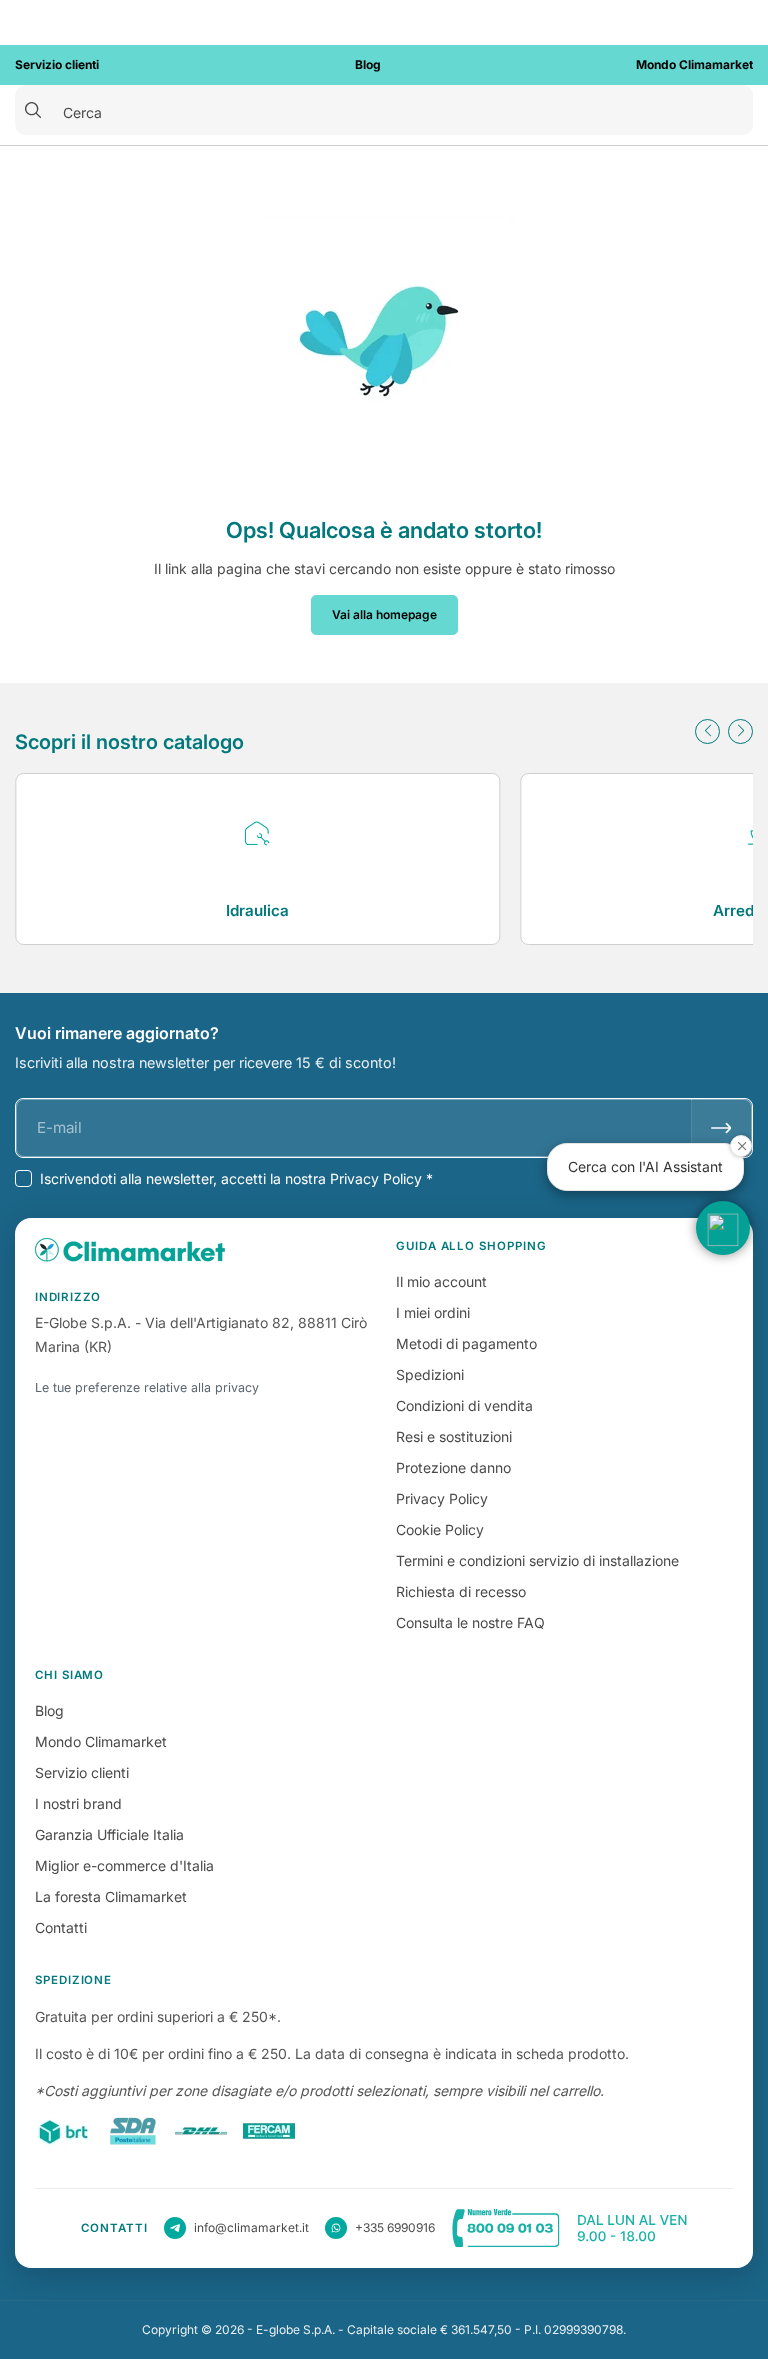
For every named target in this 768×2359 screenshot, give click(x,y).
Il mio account (441, 1281)
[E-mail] (721, 1128)
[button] (707, 731)
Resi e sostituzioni (454, 1436)
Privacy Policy (442, 1498)
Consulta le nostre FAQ (470, 1622)
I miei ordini (433, 1312)
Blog (49, 1710)
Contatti (61, 1927)
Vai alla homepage (384, 614)
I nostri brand (78, 1803)
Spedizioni (430, 1374)
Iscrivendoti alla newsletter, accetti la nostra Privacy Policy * (236, 1178)
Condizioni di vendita (464, 1405)
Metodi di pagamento (466, 1343)
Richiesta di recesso (461, 1591)
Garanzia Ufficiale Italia (109, 1834)
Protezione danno (453, 1467)
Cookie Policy (440, 1529)
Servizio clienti (82, 1772)
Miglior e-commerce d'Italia (124, 1865)
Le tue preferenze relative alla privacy (147, 1387)
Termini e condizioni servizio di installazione (537, 1560)
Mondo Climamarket (101, 1741)
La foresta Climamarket (111, 1896)
